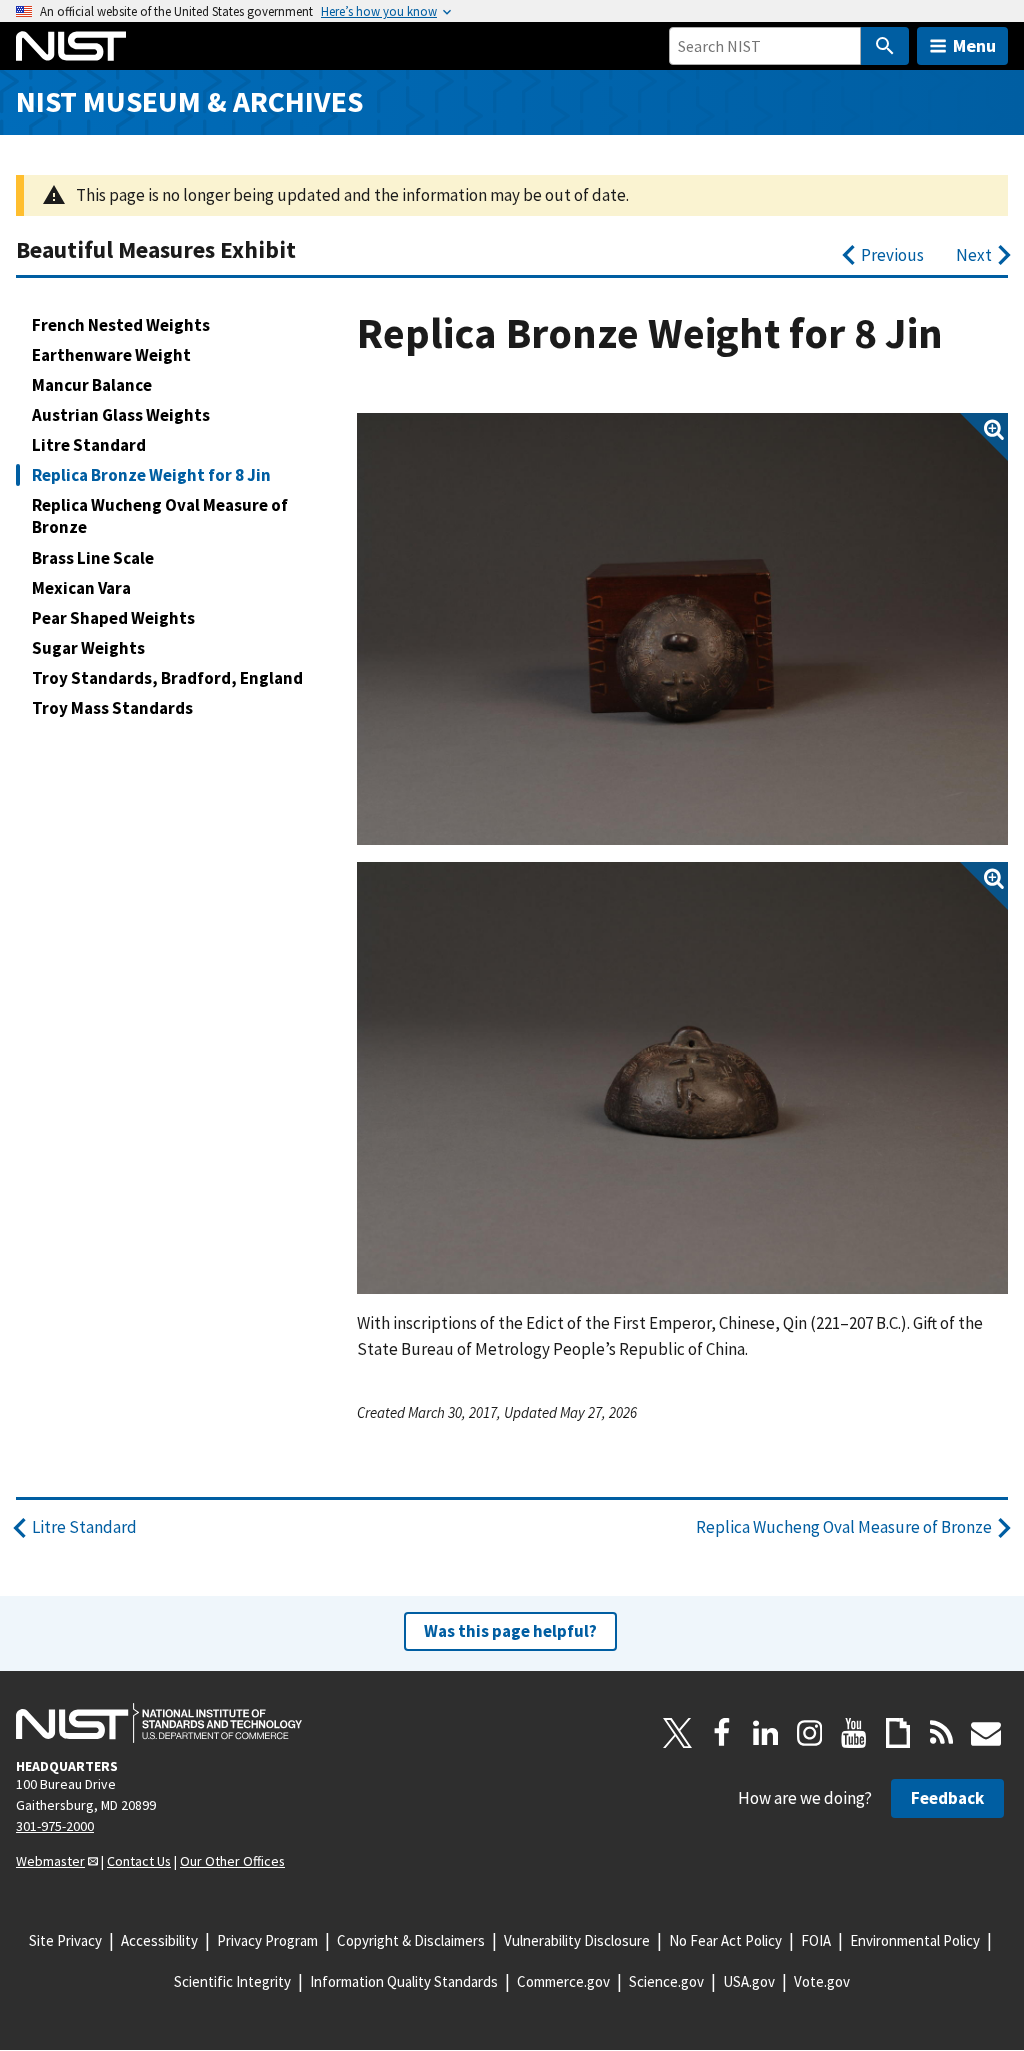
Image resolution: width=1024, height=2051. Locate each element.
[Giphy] (898, 1733)
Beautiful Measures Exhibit (156, 249)
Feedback (947, 1798)
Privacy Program (267, 1940)
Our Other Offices (232, 1861)
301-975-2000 (55, 1826)
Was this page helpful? (510, 1631)
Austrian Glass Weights (121, 415)
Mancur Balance (92, 385)
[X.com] (678, 1733)
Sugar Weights (88, 648)
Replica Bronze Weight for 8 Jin (151, 475)
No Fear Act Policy (725, 1940)
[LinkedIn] (766, 1733)
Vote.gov (822, 1981)
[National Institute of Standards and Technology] (159, 1723)
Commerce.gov (563, 1981)
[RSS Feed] (942, 1733)
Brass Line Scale (93, 558)
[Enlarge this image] (682, 629)
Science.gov (666, 1981)
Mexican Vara (81, 588)
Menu (974, 45)
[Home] (71, 46)
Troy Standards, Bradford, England (167, 678)
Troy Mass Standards (112, 708)
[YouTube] (854, 1733)
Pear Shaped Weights (113, 618)
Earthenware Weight (111, 355)
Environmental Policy (915, 1940)
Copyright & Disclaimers (411, 1940)
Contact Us (139, 1861)
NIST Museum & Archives (189, 101)
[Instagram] (810, 1733)
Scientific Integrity (232, 1981)
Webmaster (50, 1861)
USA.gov (749, 1981)
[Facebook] (722, 1733)
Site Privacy (65, 1940)
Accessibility (159, 1940)
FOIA (816, 1940)
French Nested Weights (121, 325)
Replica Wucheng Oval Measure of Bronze (160, 516)
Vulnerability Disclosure (577, 1940)
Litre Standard (89, 445)
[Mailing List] (986, 1733)
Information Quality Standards (404, 1981)
